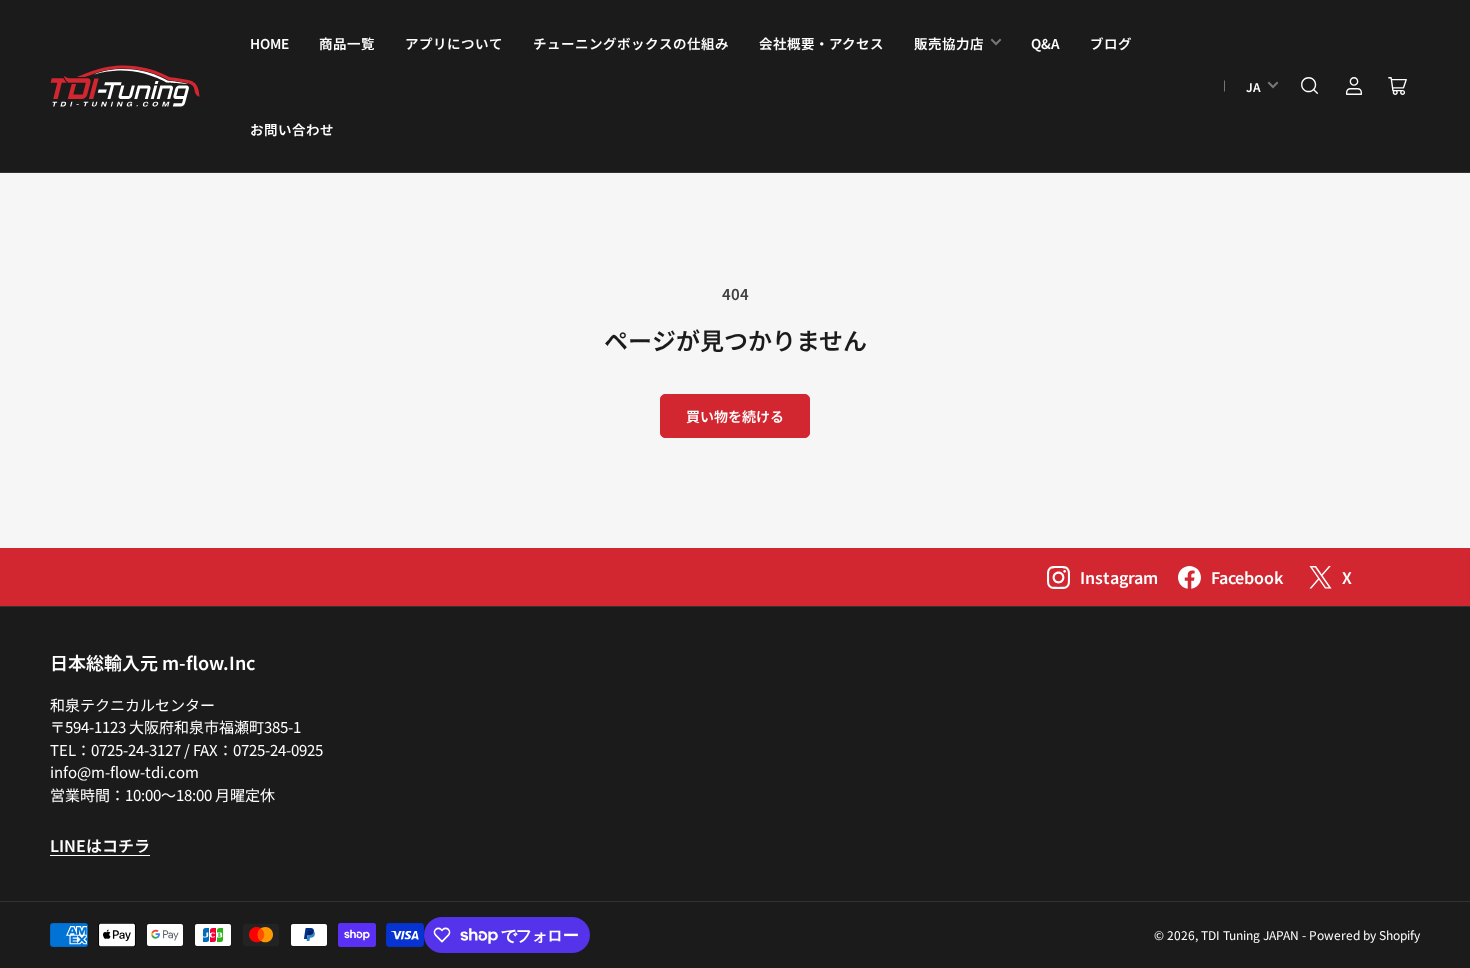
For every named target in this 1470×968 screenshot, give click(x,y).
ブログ (1111, 43)
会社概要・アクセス (821, 43)
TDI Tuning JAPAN (1250, 934)
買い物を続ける (735, 416)
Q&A (1045, 43)
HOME (269, 43)
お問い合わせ (292, 129)
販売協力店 (949, 43)
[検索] (1310, 86)
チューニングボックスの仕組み (631, 43)
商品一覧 (347, 43)
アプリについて (454, 43)
